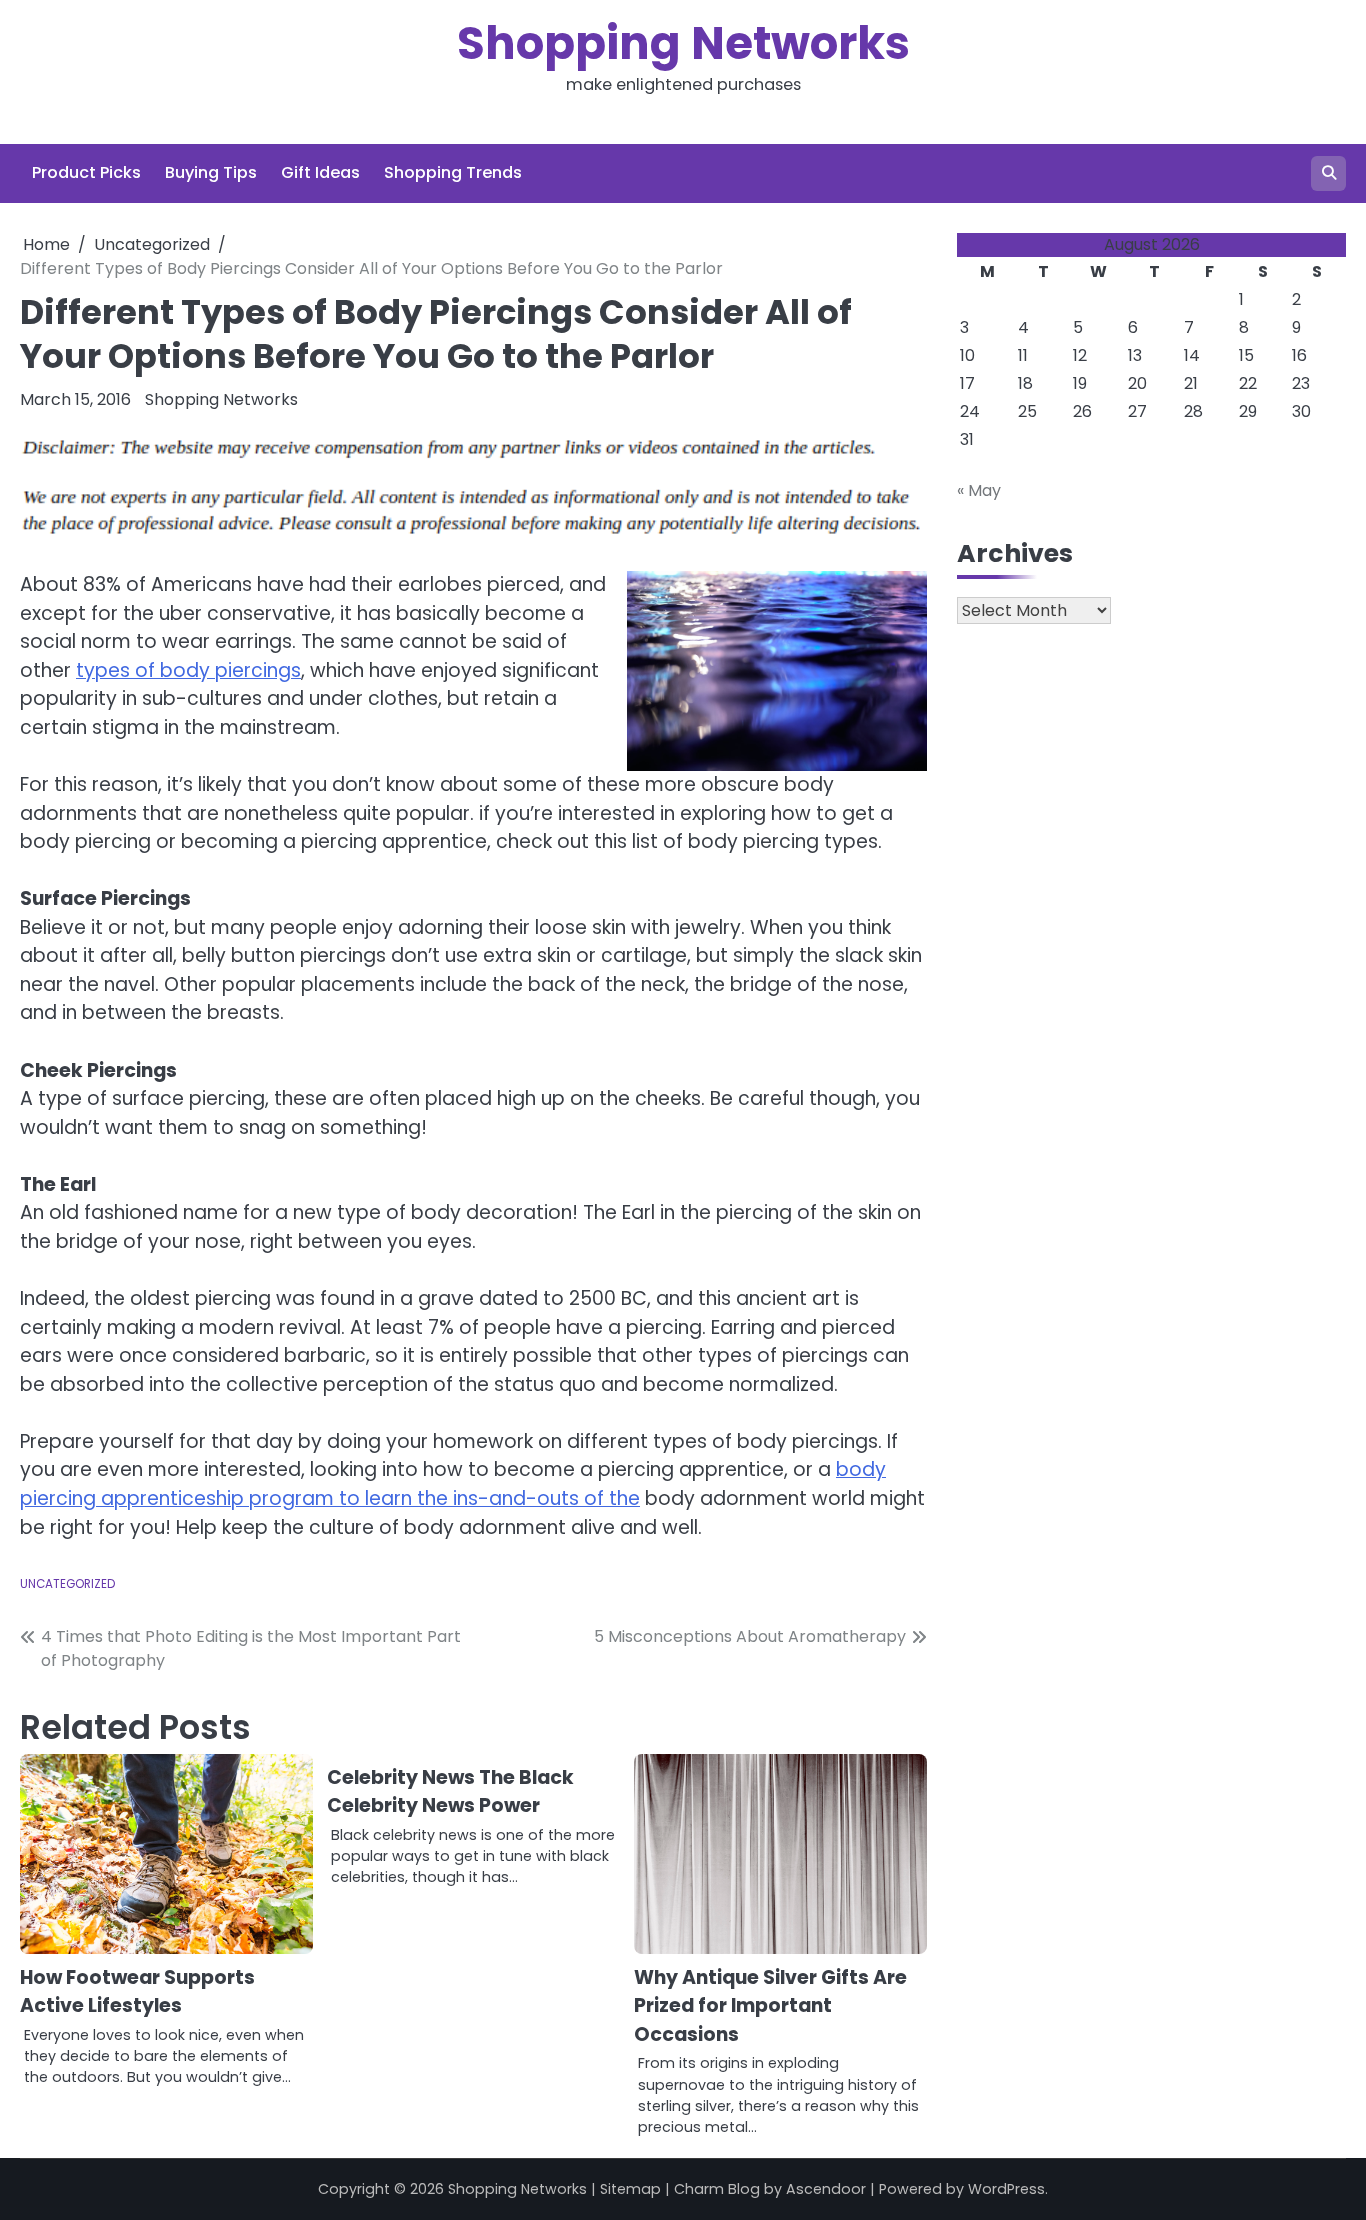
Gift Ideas (320, 172)
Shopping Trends (453, 172)
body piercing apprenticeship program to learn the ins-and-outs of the (453, 1484)
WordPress (1006, 2189)
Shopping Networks (683, 43)
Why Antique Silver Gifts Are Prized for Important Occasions (770, 2006)
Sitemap (630, 2189)
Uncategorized (67, 1584)
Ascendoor (826, 2189)
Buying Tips (211, 172)
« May (979, 490)
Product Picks (86, 172)
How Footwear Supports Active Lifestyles (137, 1992)
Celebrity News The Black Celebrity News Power (450, 1792)
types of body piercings (188, 670)
